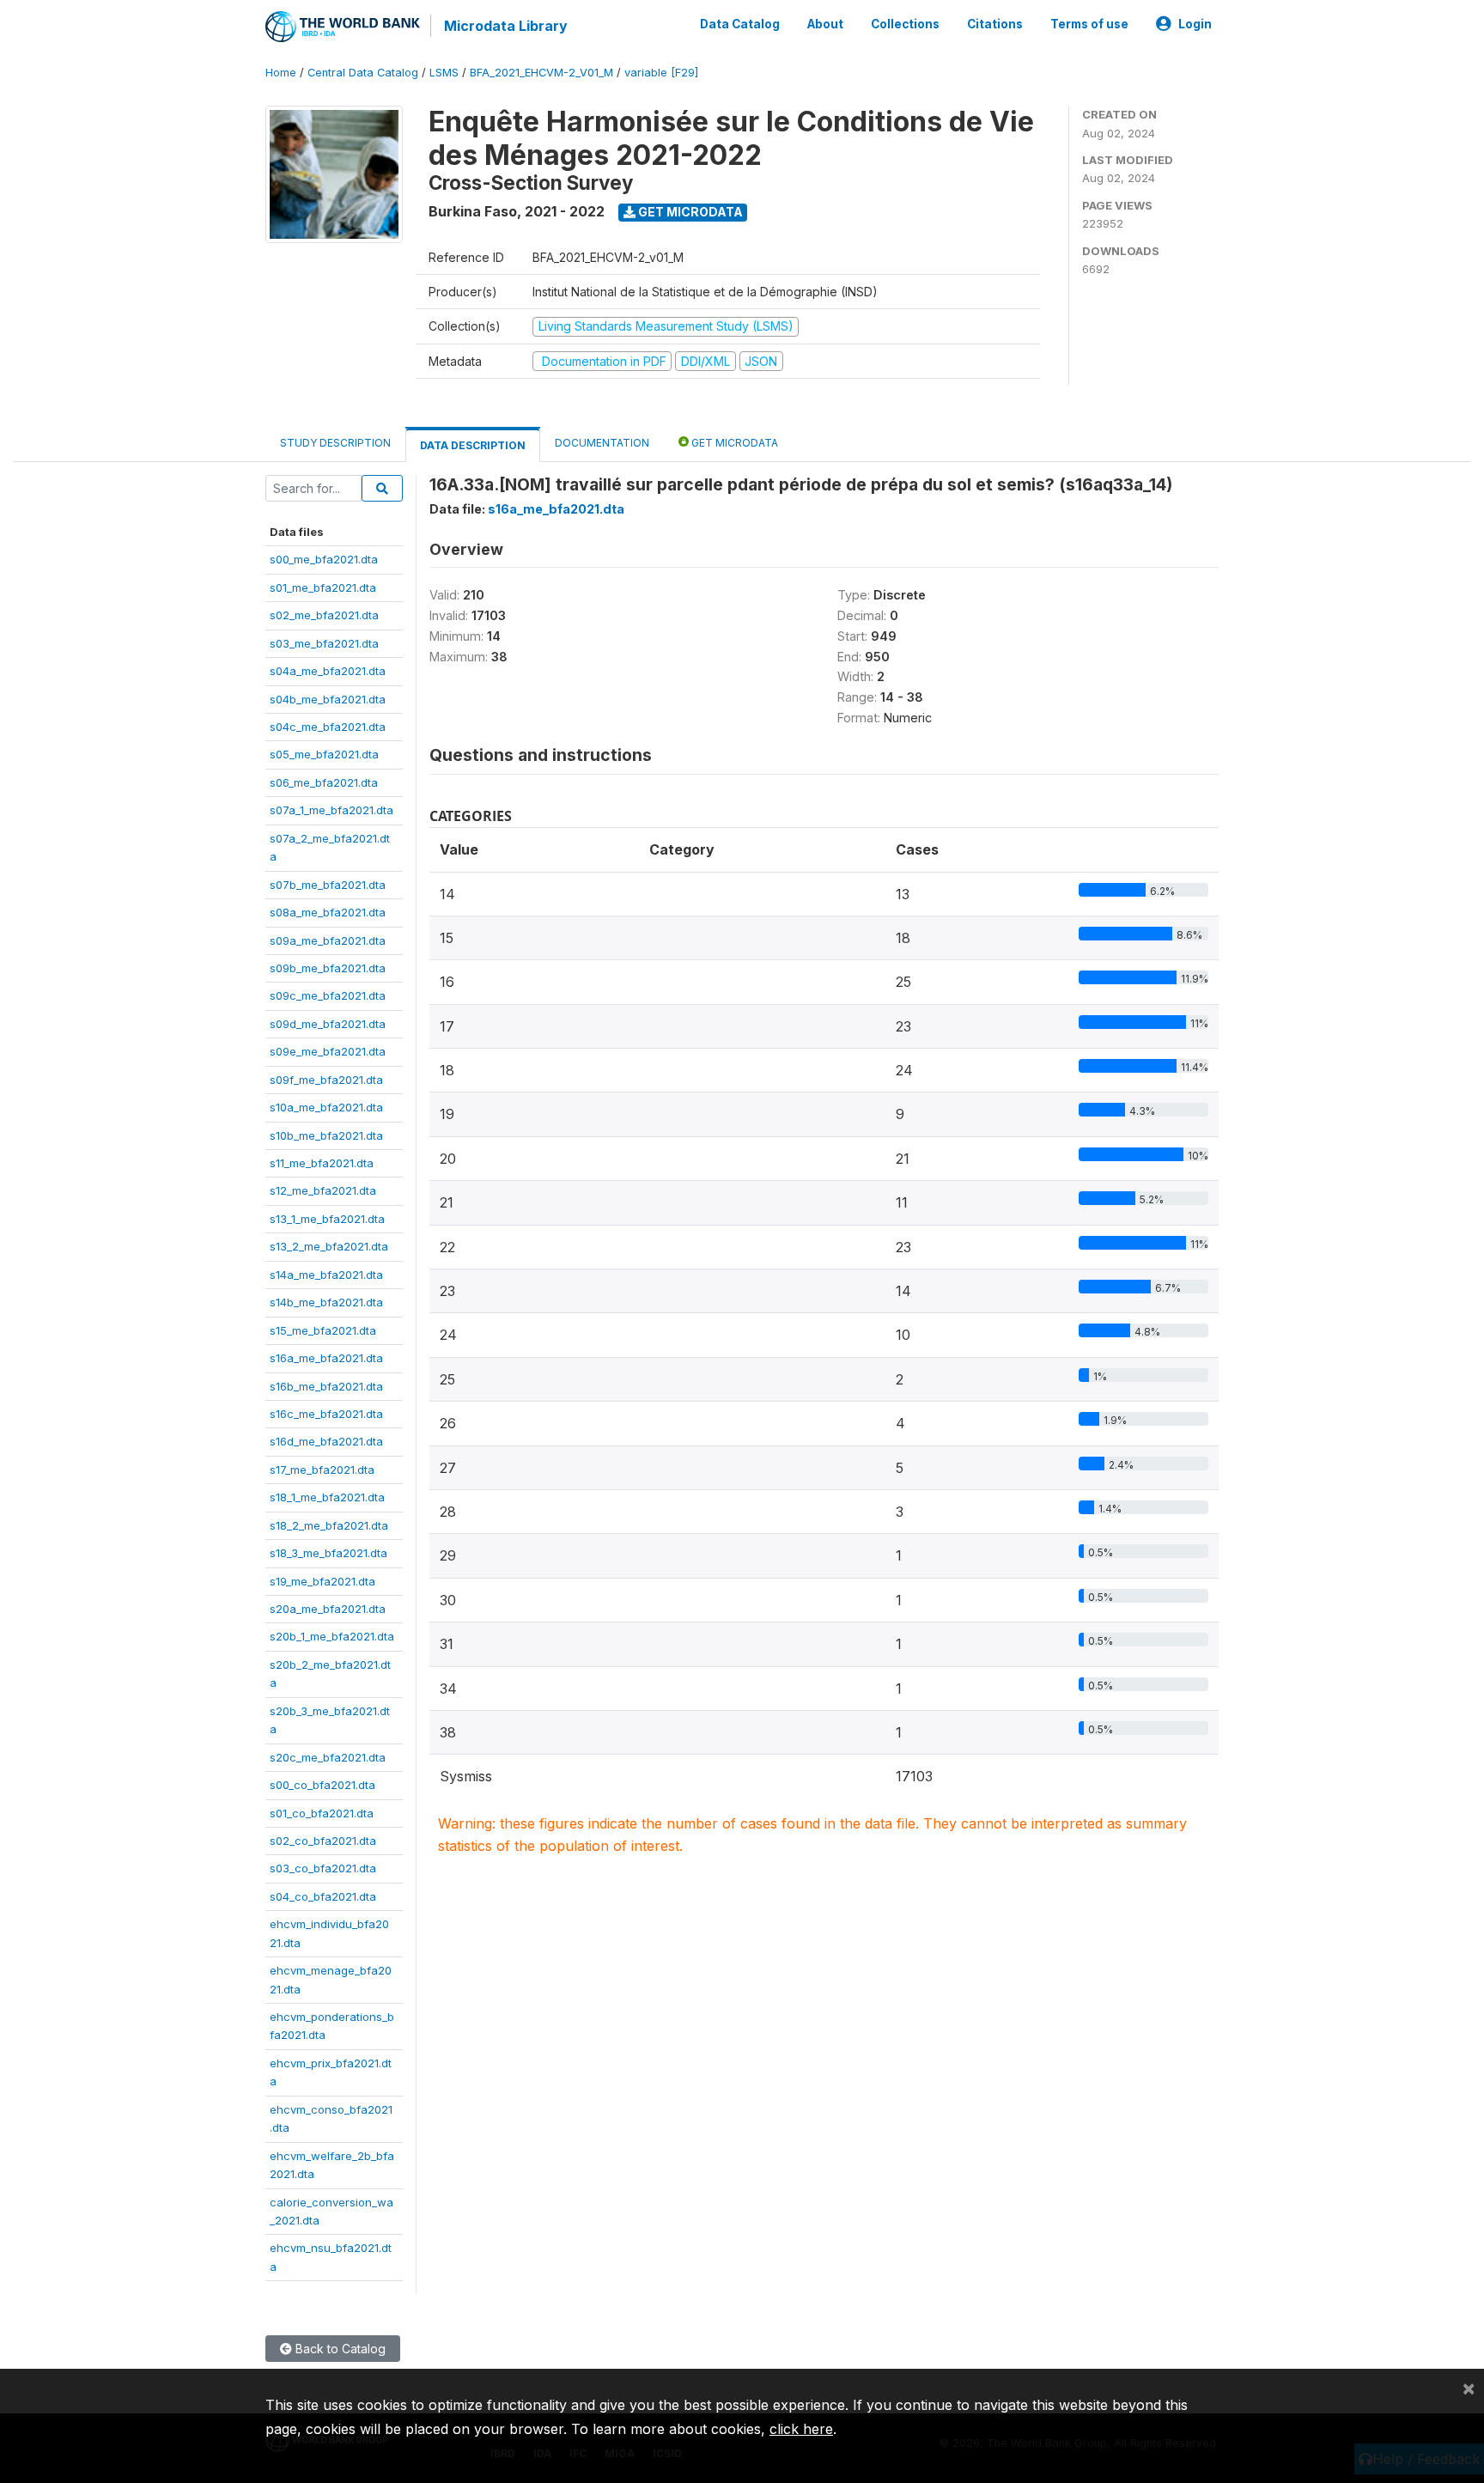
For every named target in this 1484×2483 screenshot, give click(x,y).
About (825, 24)
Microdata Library (506, 26)
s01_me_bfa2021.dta (323, 587)
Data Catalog (740, 24)
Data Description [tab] (473, 445)
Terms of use (1089, 24)
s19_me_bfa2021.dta (322, 1581)
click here (801, 2429)
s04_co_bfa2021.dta (323, 1896)
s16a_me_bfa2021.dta (326, 1358)
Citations (995, 24)
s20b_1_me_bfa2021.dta (332, 1636)
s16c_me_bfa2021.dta (326, 1414)
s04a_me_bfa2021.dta (328, 671)
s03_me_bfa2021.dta (324, 643)
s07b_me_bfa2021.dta (328, 885)
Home (281, 73)
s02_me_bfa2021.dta (324, 615)
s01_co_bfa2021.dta (322, 1813)
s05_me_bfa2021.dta (324, 754)
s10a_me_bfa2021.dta (326, 1107)
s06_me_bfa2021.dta (324, 782)
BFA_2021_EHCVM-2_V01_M (541, 73)
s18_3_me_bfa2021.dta (328, 1553)
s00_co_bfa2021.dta (322, 1785)
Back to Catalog (339, 2349)
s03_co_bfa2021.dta (323, 1868)
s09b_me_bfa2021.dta (328, 968)
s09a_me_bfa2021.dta (328, 940)
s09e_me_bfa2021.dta (328, 1051)
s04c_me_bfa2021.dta (328, 727)
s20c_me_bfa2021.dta (328, 1757)
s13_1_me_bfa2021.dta (327, 1219)
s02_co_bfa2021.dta (323, 1841)
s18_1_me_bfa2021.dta (327, 1497)
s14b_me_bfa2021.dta (326, 1302)
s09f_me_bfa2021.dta (326, 1080)
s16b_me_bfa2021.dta (326, 1386)
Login (1195, 24)
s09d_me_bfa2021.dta (328, 1024)
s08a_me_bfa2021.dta (328, 912)
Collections (905, 24)
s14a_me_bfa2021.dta (326, 1275)
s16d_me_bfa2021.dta (326, 1441)
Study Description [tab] (335, 443)
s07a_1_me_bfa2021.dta (331, 810)
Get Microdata (689, 212)
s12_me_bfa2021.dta (323, 1190)
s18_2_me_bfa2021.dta (329, 1525)
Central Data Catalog (363, 73)
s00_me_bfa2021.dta (324, 559)
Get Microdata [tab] (733, 443)
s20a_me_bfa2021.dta (328, 1609)
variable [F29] (661, 73)
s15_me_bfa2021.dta (323, 1330)
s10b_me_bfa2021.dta (326, 1135)
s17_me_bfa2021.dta (322, 1470)
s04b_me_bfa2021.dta (328, 699)
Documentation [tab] (602, 443)
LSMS (444, 73)
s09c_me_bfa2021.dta (328, 995)
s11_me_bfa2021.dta (322, 1163)
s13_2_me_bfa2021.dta (329, 1246)
